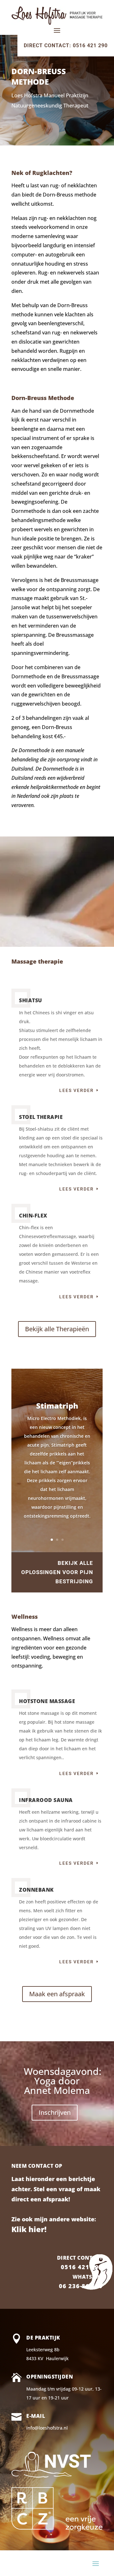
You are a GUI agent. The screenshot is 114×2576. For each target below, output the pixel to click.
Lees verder (76, 1090)
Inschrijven (55, 2112)
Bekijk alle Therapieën (57, 1329)
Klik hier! (29, 2229)
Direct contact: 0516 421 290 (66, 45)
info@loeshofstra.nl (47, 2428)
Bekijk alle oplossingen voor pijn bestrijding (57, 1572)
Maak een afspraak (57, 1994)
